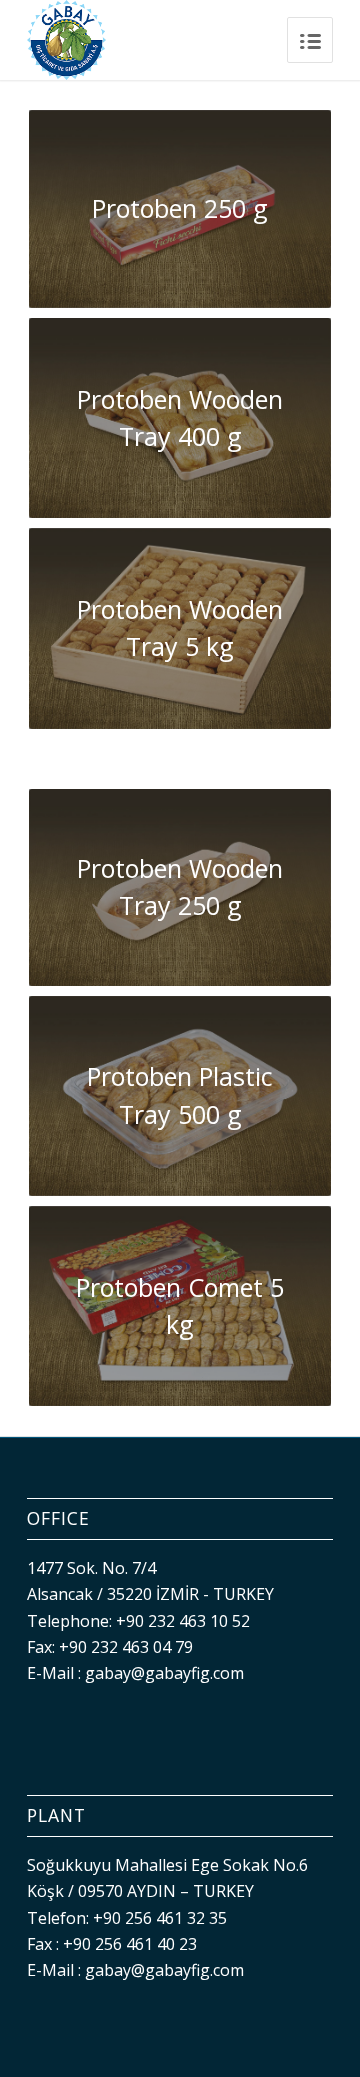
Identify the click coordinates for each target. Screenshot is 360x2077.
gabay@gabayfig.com (164, 1673)
